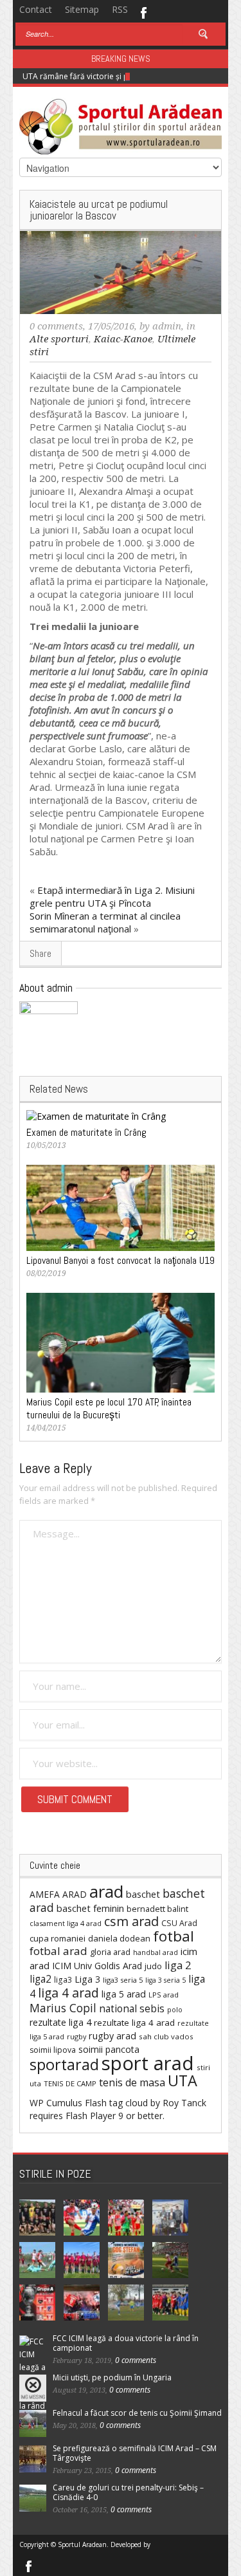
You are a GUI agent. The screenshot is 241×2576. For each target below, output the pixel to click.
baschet (143, 1894)
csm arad (131, 1921)
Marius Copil (63, 2008)
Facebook (143, 12)
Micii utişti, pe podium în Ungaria (112, 2377)
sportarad (64, 2064)
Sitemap (82, 9)
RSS (120, 9)
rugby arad (112, 2036)
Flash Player (91, 2116)
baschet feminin (90, 1908)
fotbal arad (58, 1951)
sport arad (148, 2063)
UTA (183, 2080)
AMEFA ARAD (58, 1894)
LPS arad (164, 1995)
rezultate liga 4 (60, 2022)
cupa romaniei (58, 1938)
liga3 (63, 1980)
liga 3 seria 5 (165, 1980)
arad (106, 1891)
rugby (76, 2036)
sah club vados (166, 2036)
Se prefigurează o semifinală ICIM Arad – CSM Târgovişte (135, 2453)
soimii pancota (109, 2049)
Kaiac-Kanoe (123, 339)
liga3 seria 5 (123, 1980)
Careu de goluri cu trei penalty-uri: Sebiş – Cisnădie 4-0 (128, 2492)
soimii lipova (53, 2050)
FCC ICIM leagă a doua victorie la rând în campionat (126, 2343)
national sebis (132, 2008)
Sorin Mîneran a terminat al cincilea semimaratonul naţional (105, 922)
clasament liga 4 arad (66, 1923)
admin (167, 326)
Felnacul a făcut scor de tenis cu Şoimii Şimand (137, 2413)
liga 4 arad (68, 1993)
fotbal (174, 1936)
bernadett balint (157, 1909)
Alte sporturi (59, 339)
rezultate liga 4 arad (134, 2023)
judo (153, 1966)
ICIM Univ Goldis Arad (97, 1966)
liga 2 (178, 1965)
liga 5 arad (124, 1994)
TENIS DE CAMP (70, 2083)
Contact (36, 9)
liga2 (40, 1979)
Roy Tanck (184, 2103)
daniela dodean (119, 1938)
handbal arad (156, 1952)
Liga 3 (87, 1979)
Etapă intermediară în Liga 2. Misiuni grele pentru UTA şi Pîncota (112, 896)
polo (175, 2009)
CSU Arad (179, 1923)
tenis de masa (132, 2082)
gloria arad (110, 1952)
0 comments (56, 326)
